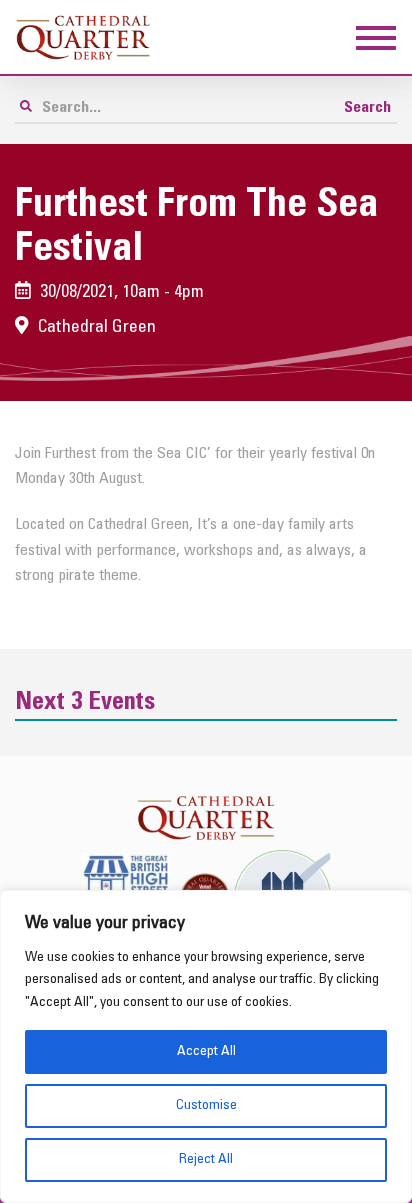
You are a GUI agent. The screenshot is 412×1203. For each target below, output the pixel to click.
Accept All (206, 1051)
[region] (206, 1046)
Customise (206, 1105)
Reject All (206, 1159)
